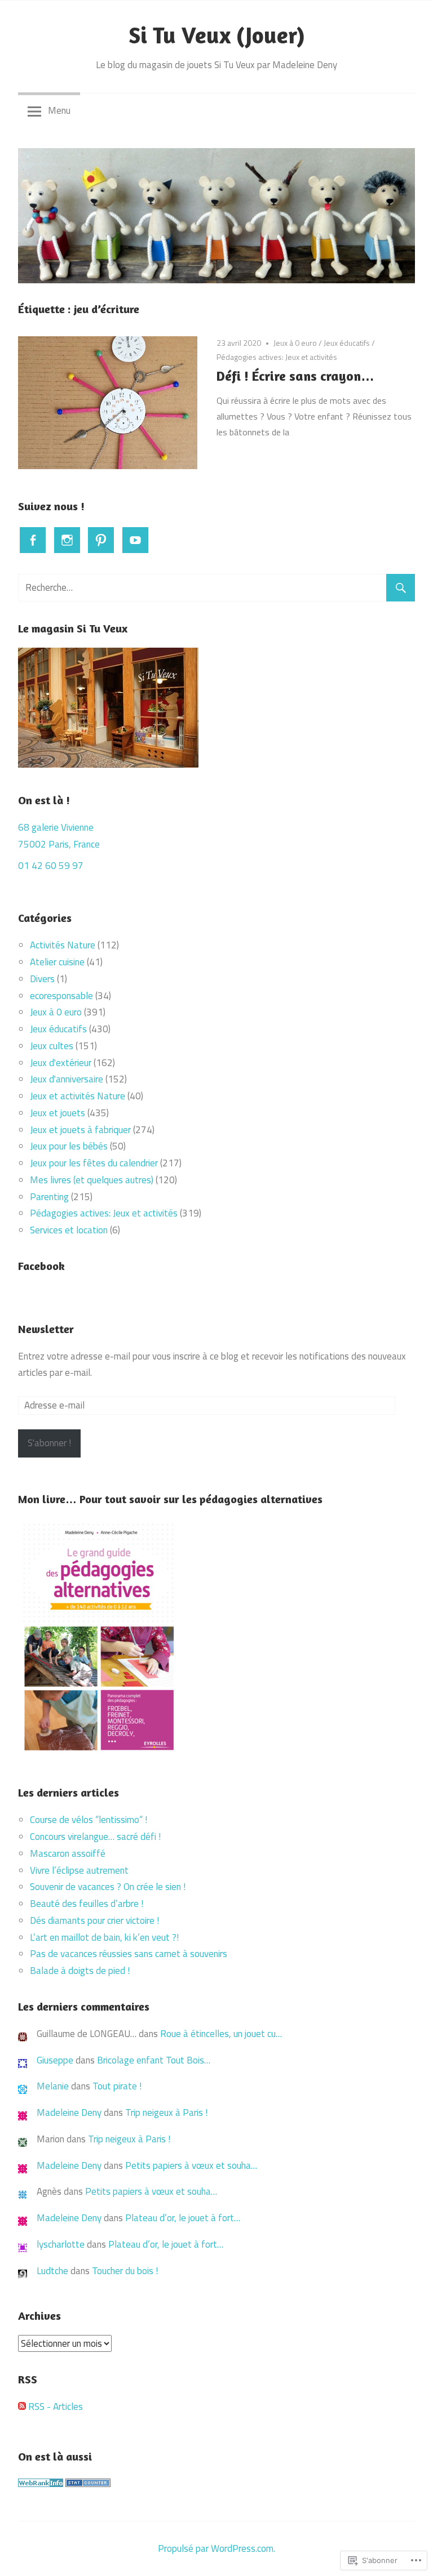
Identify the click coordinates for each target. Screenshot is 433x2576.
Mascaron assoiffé (68, 1853)
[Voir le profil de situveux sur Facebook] (33, 540)
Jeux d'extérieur (61, 1063)
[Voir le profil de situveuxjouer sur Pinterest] (101, 540)
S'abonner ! (49, 1443)
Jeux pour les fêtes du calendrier (94, 1163)
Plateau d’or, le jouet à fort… (183, 2218)
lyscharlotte (61, 2244)
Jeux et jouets (58, 1113)
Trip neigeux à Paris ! (166, 2113)
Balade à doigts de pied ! (81, 1971)
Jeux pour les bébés (69, 1146)
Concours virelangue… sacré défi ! (96, 1837)
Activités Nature (63, 945)
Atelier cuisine (57, 962)
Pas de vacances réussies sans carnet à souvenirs (130, 1954)
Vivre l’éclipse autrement (79, 1870)
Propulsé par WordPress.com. (216, 2548)
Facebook (41, 1266)
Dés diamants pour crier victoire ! (94, 1920)
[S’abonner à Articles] (22, 2406)
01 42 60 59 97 (51, 866)
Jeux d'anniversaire (67, 1079)
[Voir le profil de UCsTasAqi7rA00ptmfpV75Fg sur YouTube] (135, 540)
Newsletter (46, 1329)
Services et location (69, 1230)
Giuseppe (55, 2060)
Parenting (49, 1197)
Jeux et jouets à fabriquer (80, 1130)
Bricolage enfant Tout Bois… (154, 2060)
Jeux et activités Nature (78, 1096)
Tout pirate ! (117, 2086)
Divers (42, 979)
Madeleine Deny (69, 2113)
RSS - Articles (56, 2406)
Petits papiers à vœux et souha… (191, 2165)
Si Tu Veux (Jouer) (217, 35)
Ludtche (52, 2271)
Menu (59, 110)
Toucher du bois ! (125, 2271)
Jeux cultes (52, 1046)
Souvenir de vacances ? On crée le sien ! (109, 1887)
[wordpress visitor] (88, 2484)
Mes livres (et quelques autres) (92, 1180)
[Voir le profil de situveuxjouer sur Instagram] (67, 540)
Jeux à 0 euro (295, 343)
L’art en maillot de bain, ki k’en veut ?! (104, 1937)
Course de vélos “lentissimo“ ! (89, 1820)
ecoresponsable (61, 996)
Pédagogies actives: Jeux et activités (277, 357)
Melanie (53, 2086)
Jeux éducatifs (347, 343)
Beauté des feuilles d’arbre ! (87, 1904)
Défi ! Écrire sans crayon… (295, 376)
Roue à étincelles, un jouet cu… (221, 2034)
